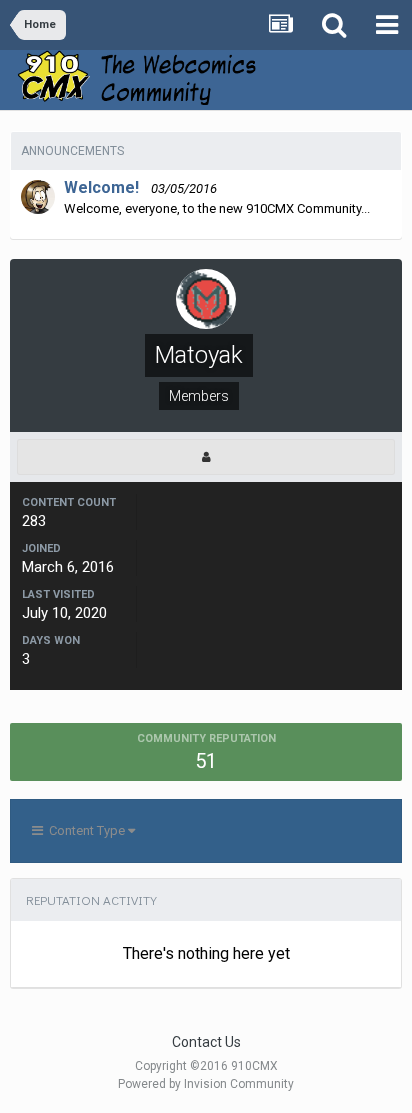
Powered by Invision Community (206, 1084)
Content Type (85, 830)
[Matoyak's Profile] (206, 457)
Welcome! (101, 187)
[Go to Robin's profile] (38, 197)
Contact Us (206, 1042)
